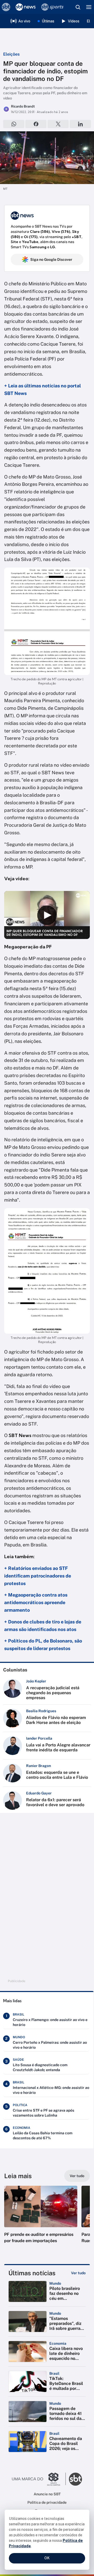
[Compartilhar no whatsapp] (14, 124)
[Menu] (89, 7)
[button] (41, 2220)
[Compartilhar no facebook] (36, 124)
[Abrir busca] (78, 7)
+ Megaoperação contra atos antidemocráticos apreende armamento (36, 1602)
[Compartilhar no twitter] (58, 124)
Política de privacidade (47, 2502)
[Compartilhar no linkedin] (80, 124)
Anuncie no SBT (47, 2494)
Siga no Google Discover (51, 259)
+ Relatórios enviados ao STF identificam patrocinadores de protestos (38, 1576)
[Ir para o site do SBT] (75, 2479)
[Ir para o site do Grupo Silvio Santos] (39, 2479)
